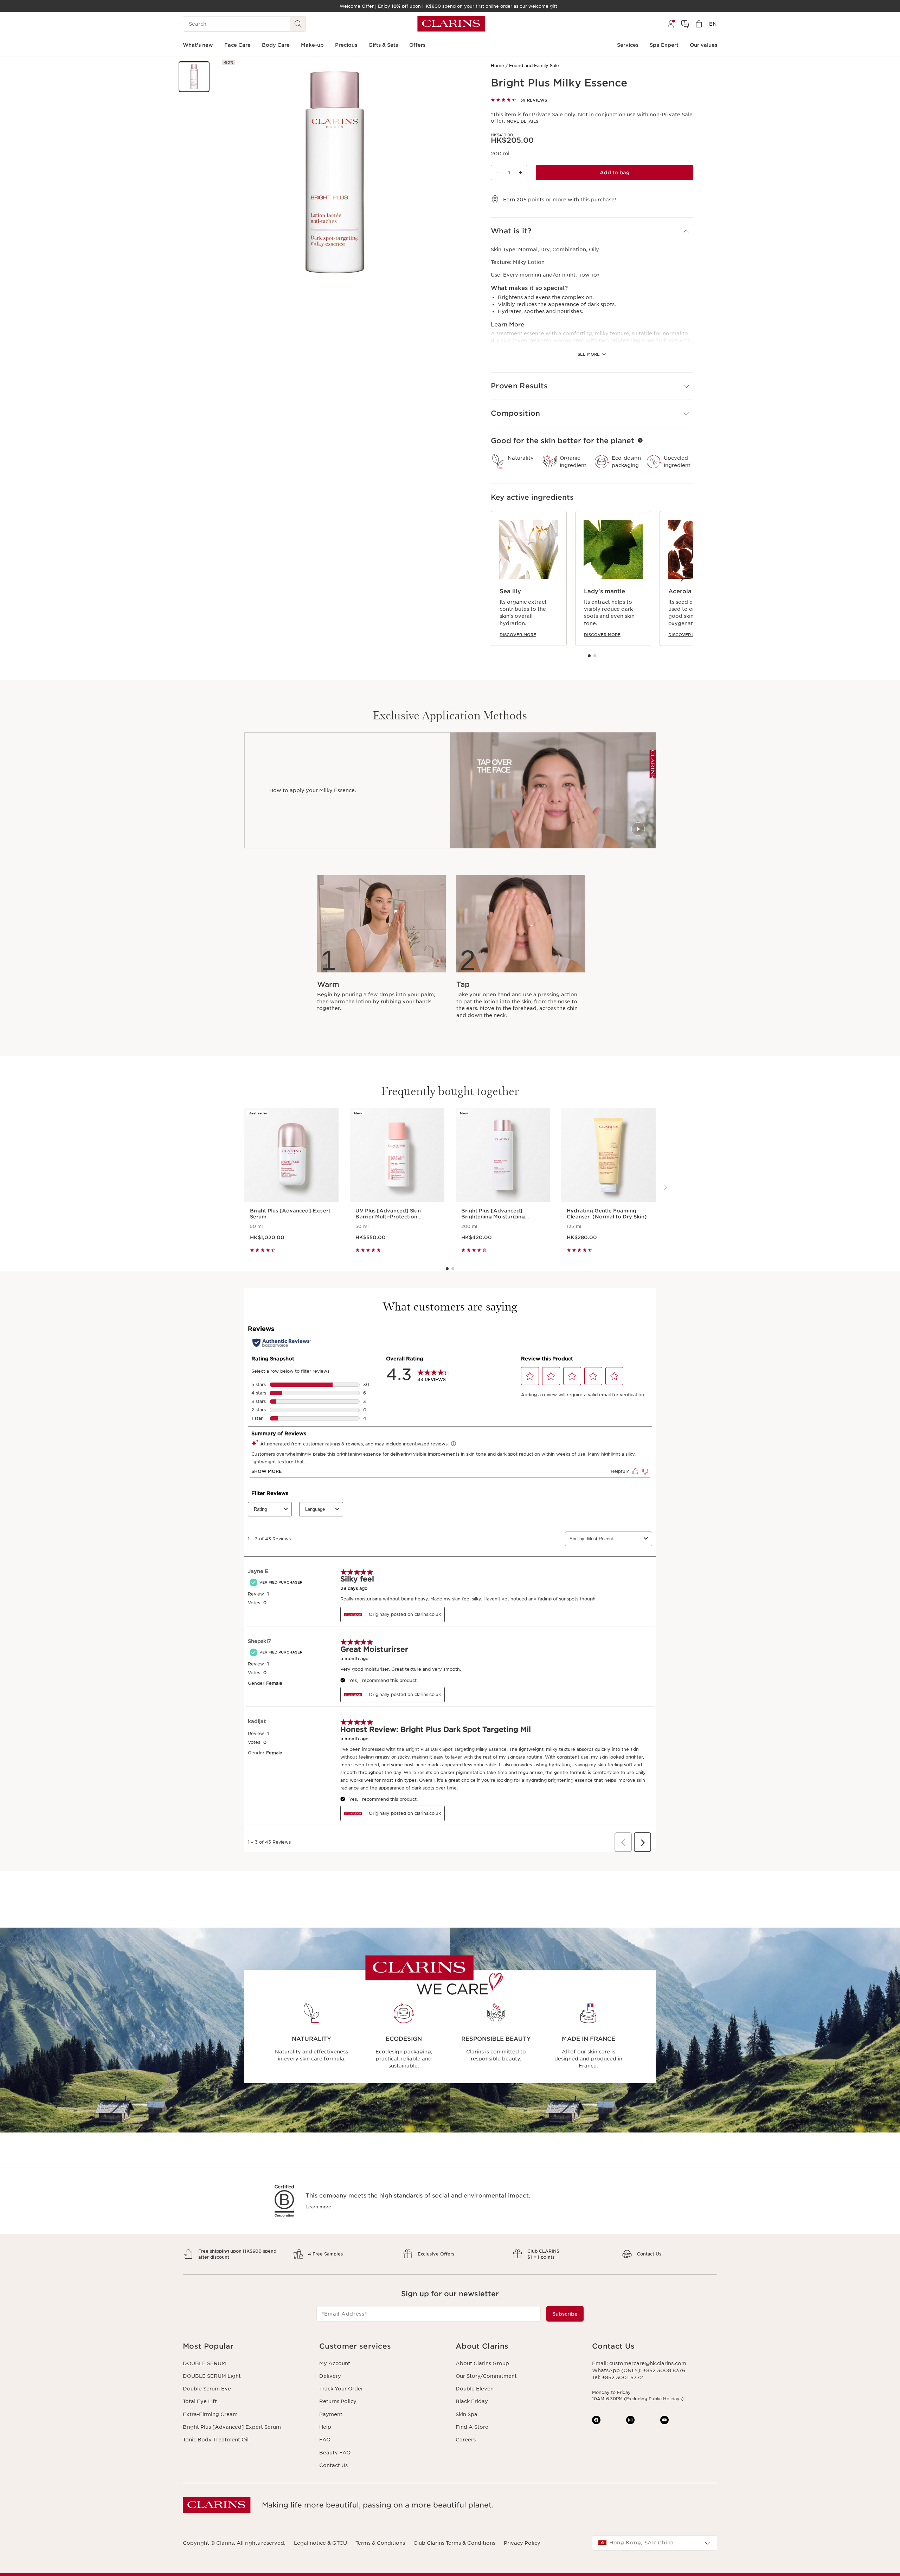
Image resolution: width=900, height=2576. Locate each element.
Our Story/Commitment (486, 2376)
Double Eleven (475, 2389)
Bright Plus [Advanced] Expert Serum (232, 2427)
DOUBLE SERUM (204, 2363)
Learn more (318, 2207)
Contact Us (333, 2465)
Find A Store (472, 2427)
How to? (589, 275)
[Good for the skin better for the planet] (640, 440)
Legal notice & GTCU (320, 2543)
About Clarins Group (482, 2363)
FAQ (325, 2440)
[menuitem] (671, 24)
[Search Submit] (298, 24)
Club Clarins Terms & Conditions (454, 2543)
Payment (331, 2414)
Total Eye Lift (200, 2401)
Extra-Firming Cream (210, 2414)
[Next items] (682, 578)
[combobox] (655, 2543)
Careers (466, 2440)
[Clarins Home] (451, 24)
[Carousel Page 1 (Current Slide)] (589, 656)
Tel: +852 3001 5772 (618, 2377)
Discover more (518, 635)
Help (325, 2427)
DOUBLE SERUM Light (212, 2376)
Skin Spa (467, 2414)
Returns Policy (338, 2401)
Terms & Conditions (380, 2543)
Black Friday (472, 2401)
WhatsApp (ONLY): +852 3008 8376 (639, 2370)
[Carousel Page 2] (595, 656)
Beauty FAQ (335, 2453)
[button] (194, 77)
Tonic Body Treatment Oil (216, 2440)
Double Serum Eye (207, 2389)
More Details (522, 121)
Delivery (330, 2376)
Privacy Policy (522, 2543)
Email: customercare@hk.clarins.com (639, 2363)
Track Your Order (341, 2389)
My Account (335, 2363)
